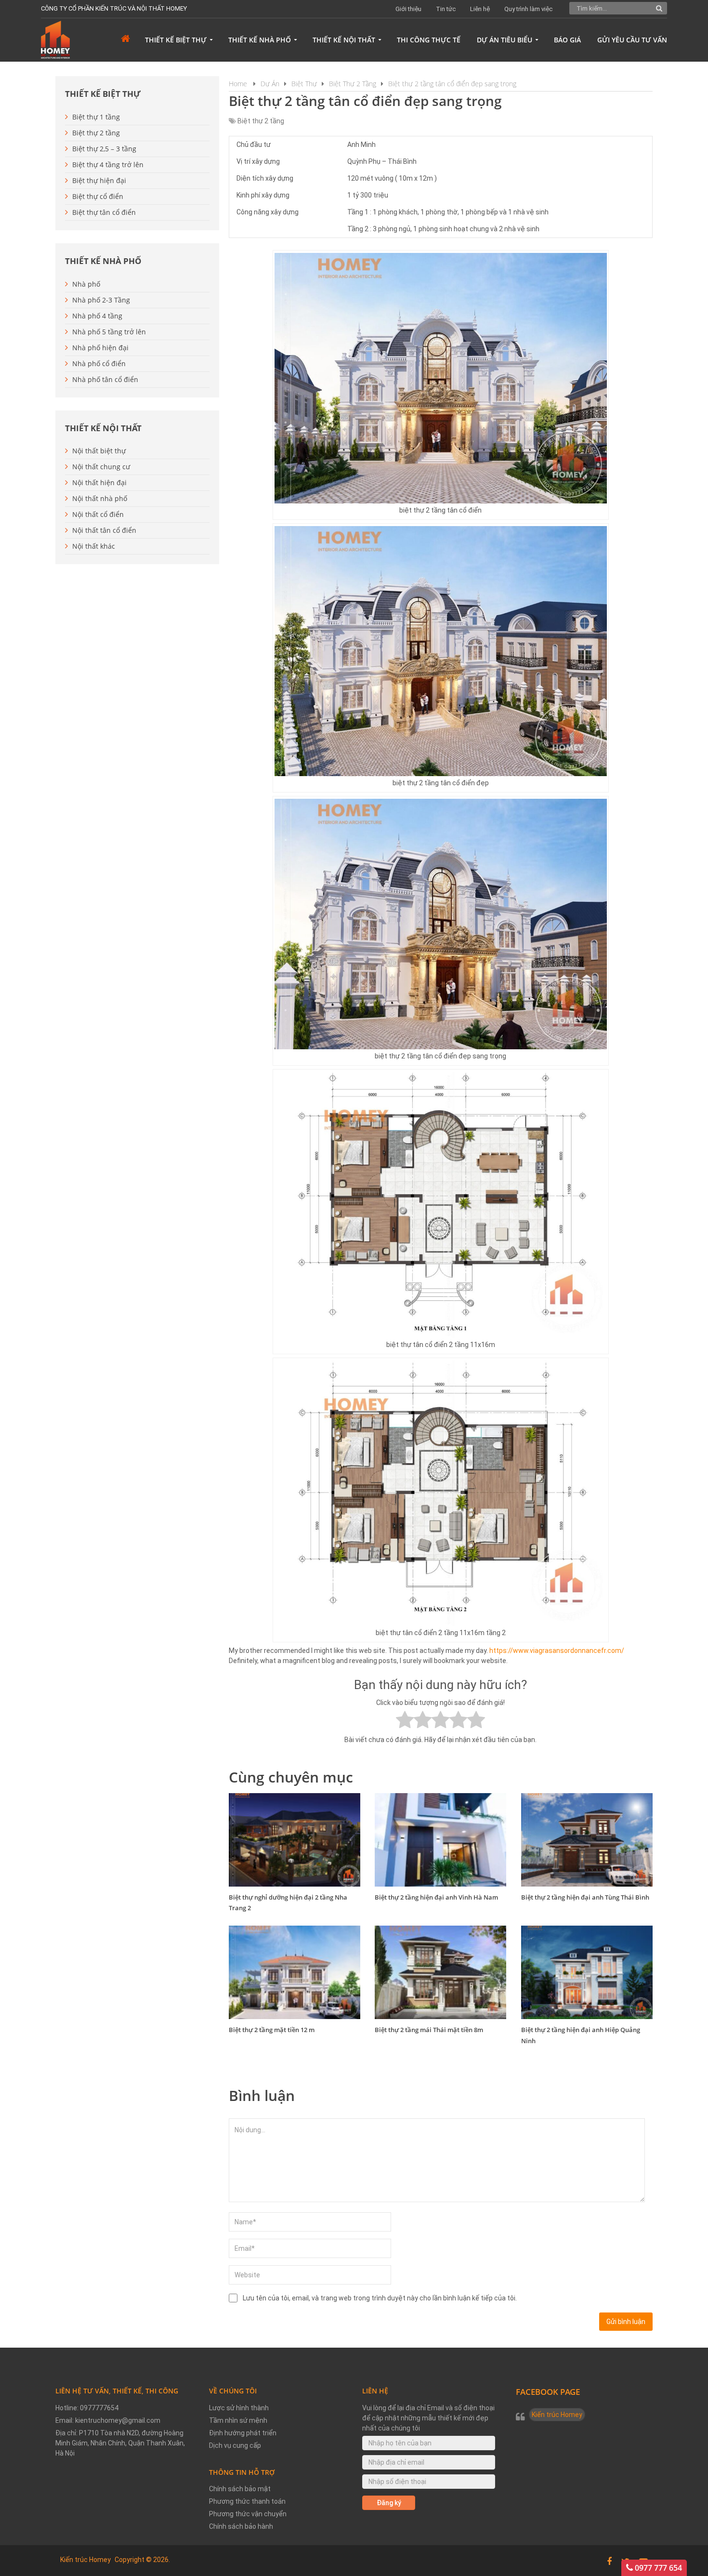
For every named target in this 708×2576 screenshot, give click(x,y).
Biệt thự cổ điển (98, 196)
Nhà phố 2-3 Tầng (101, 300)
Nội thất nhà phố (100, 498)
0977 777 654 (657, 2568)
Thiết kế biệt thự (176, 40)
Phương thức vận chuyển (248, 2514)
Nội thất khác (94, 546)
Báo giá (567, 40)
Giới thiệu (408, 9)
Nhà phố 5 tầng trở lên (109, 332)
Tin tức (446, 9)
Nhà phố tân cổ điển (105, 379)
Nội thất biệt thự (99, 451)
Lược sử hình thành (239, 2408)
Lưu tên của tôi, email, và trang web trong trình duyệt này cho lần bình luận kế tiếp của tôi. (380, 2298)
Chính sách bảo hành (241, 2526)
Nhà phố (86, 284)
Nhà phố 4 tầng (97, 316)
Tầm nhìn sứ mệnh (238, 2420)
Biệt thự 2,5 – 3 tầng (104, 149)
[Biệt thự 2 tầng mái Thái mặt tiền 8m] (440, 1972)
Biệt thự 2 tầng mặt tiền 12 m (272, 2030)
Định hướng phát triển (243, 2433)
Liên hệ (480, 9)
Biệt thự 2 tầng (261, 121)
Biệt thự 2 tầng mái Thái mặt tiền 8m (429, 2030)
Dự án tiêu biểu (505, 40)
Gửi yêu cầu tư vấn (632, 40)
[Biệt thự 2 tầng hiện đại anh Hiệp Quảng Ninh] (587, 1972)
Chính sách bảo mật (240, 2489)
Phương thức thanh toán (247, 2501)
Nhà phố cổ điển (99, 363)
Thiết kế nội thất (344, 40)
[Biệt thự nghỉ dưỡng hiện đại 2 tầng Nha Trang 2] (295, 1840)
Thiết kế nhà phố (260, 40)
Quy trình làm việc (528, 9)
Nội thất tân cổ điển (104, 530)
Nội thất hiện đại (99, 482)
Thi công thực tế (429, 40)
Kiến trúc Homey (557, 2415)
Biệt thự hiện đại (99, 180)
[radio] (405, 1721)
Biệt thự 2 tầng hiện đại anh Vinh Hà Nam (436, 1897)
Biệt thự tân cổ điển (104, 212)
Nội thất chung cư (101, 467)
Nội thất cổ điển (98, 514)
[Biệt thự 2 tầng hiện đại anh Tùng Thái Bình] (587, 1840)
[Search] (660, 8)
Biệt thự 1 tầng (96, 117)
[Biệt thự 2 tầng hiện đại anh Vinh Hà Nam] (440, 1840)
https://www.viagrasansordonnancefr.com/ (557, 1651)
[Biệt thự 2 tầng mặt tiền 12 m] (295, 1972)
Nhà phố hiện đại (100, 348)
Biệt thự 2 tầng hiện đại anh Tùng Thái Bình (585, 1897)
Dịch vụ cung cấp (235, 2445)
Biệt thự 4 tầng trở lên (108, 165)
